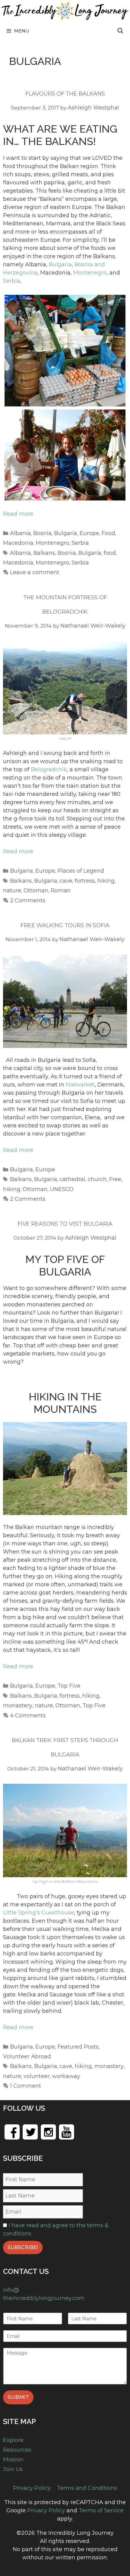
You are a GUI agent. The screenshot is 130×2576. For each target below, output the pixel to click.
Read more (18, 514)
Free (115, 1179)
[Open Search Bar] (120, 31)
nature (12, 891)
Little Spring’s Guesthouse (39, 1913)
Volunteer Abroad (27, 2056)
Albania (20, 533)
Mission (13, 2460)
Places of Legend (81, 871)
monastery (18, 1706)
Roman (61, 891)
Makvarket (80, 1085)
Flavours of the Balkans (65, 94)
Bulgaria (60, 264)
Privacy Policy (32, 2488)
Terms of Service (101, 2510)
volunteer (37, 2076)
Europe (89, 533)
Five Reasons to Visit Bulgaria (65, 1224)
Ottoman (36, 891)
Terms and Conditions (87, 2488)
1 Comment (26, 2086)
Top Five (69, 1686)
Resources (17, 2450)
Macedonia (18, 543)
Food (108, 533)
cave (66, 881)
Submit (18, 2397)
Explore (13, 2440)
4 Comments (28, 1716)
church (97, 1179)
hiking (106, 881)
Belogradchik (49, 769)
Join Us (13, 2469)
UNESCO (62, 1189)
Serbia (12, 281)
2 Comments (28, 901)
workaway (66, 2076)
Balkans (44, 553)
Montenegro (90, 273)
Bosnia (42, 533)
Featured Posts (78, 2047)
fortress (85, 881)
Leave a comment (35, 572)
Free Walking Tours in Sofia (65, 925)
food (110, 553)
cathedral (72, 1179)
